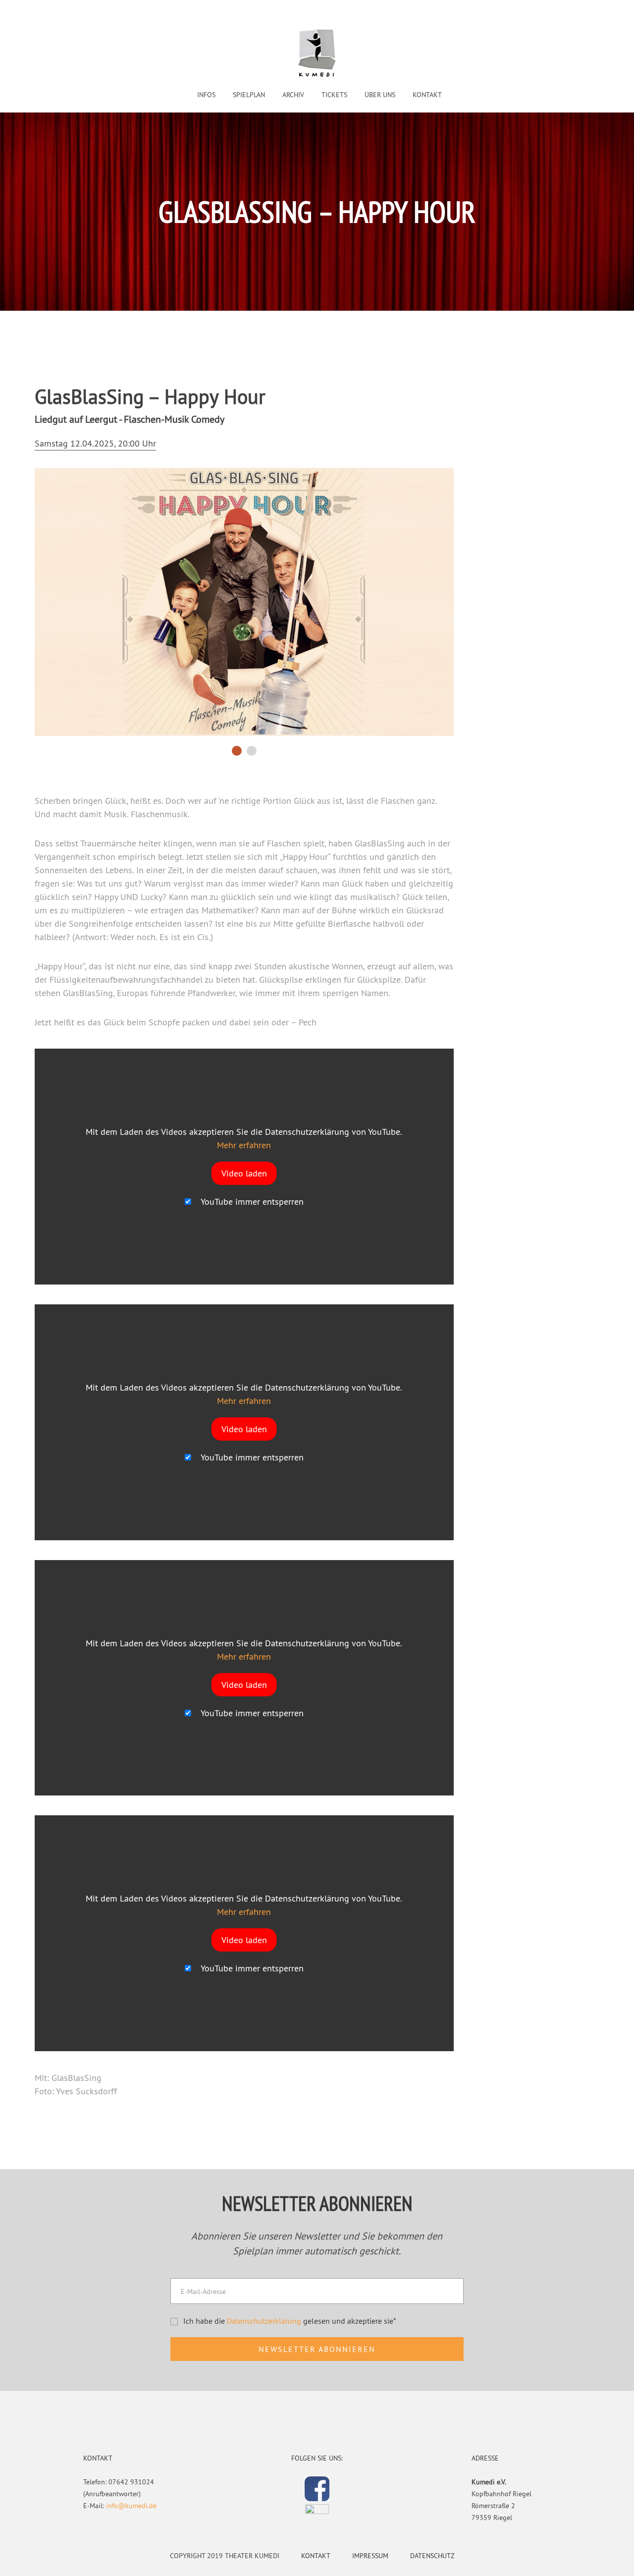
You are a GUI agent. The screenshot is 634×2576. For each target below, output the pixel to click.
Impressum (370, 2556)
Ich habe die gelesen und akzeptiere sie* (290, 2321)
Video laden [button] (244, 1173)
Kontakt (316, 2556)
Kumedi (317, 54)
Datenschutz (432, 2556)
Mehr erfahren (244, 1145)
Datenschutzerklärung (264, 2321)
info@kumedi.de (131, 2506)
